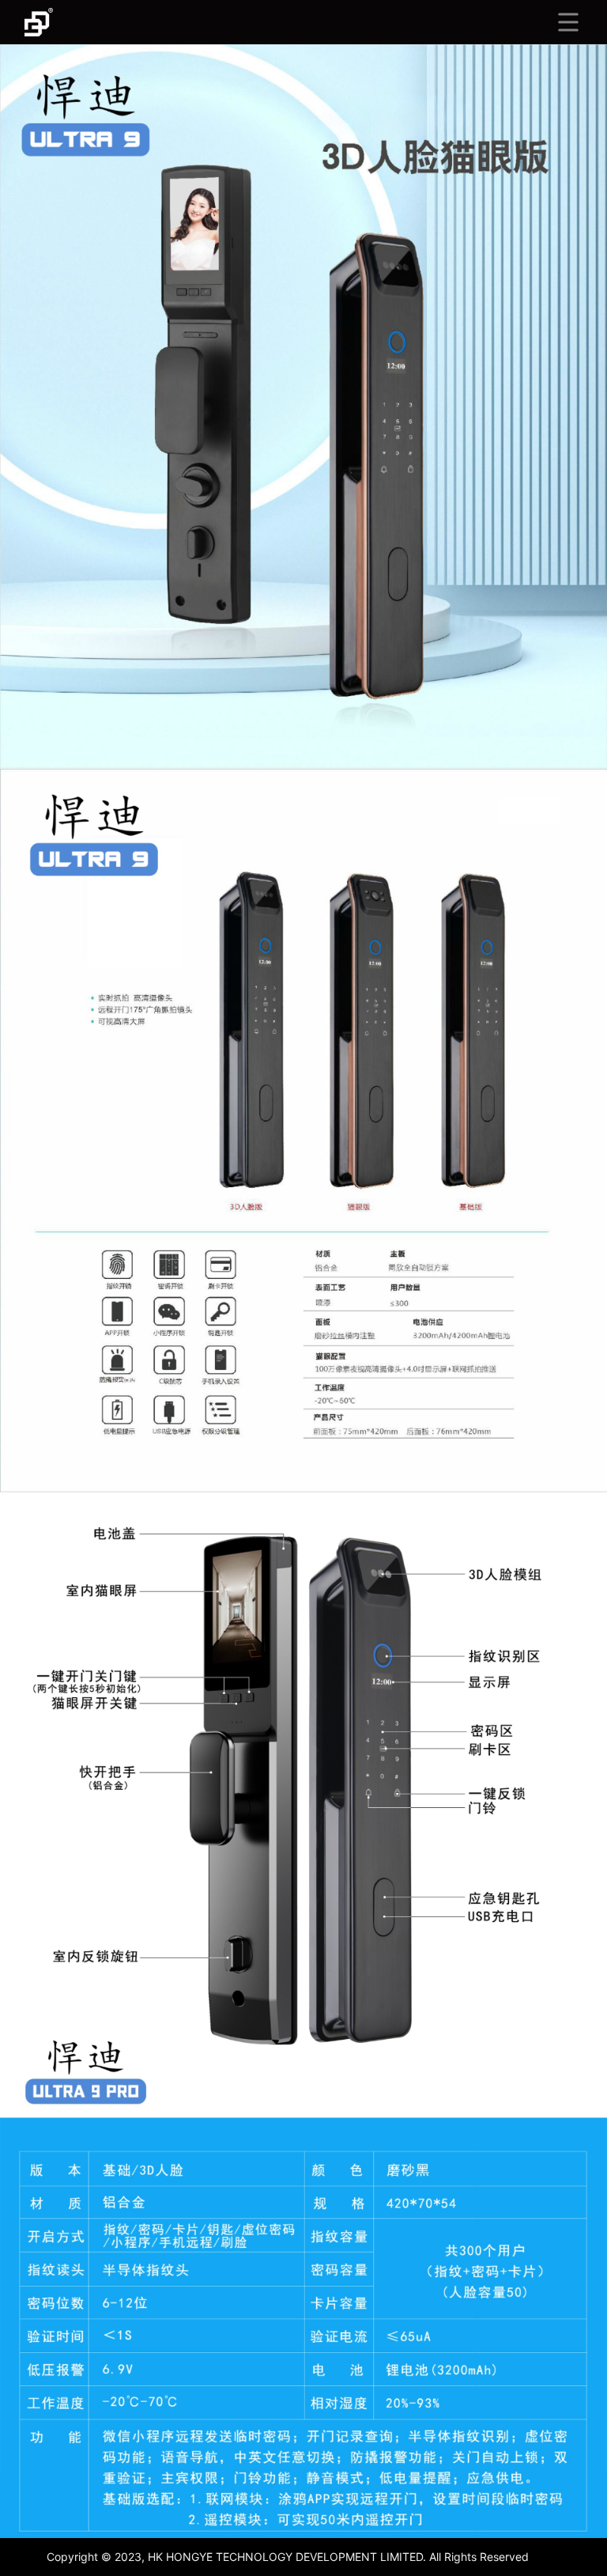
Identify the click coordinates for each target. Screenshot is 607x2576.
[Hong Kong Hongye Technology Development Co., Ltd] (39, 22)
